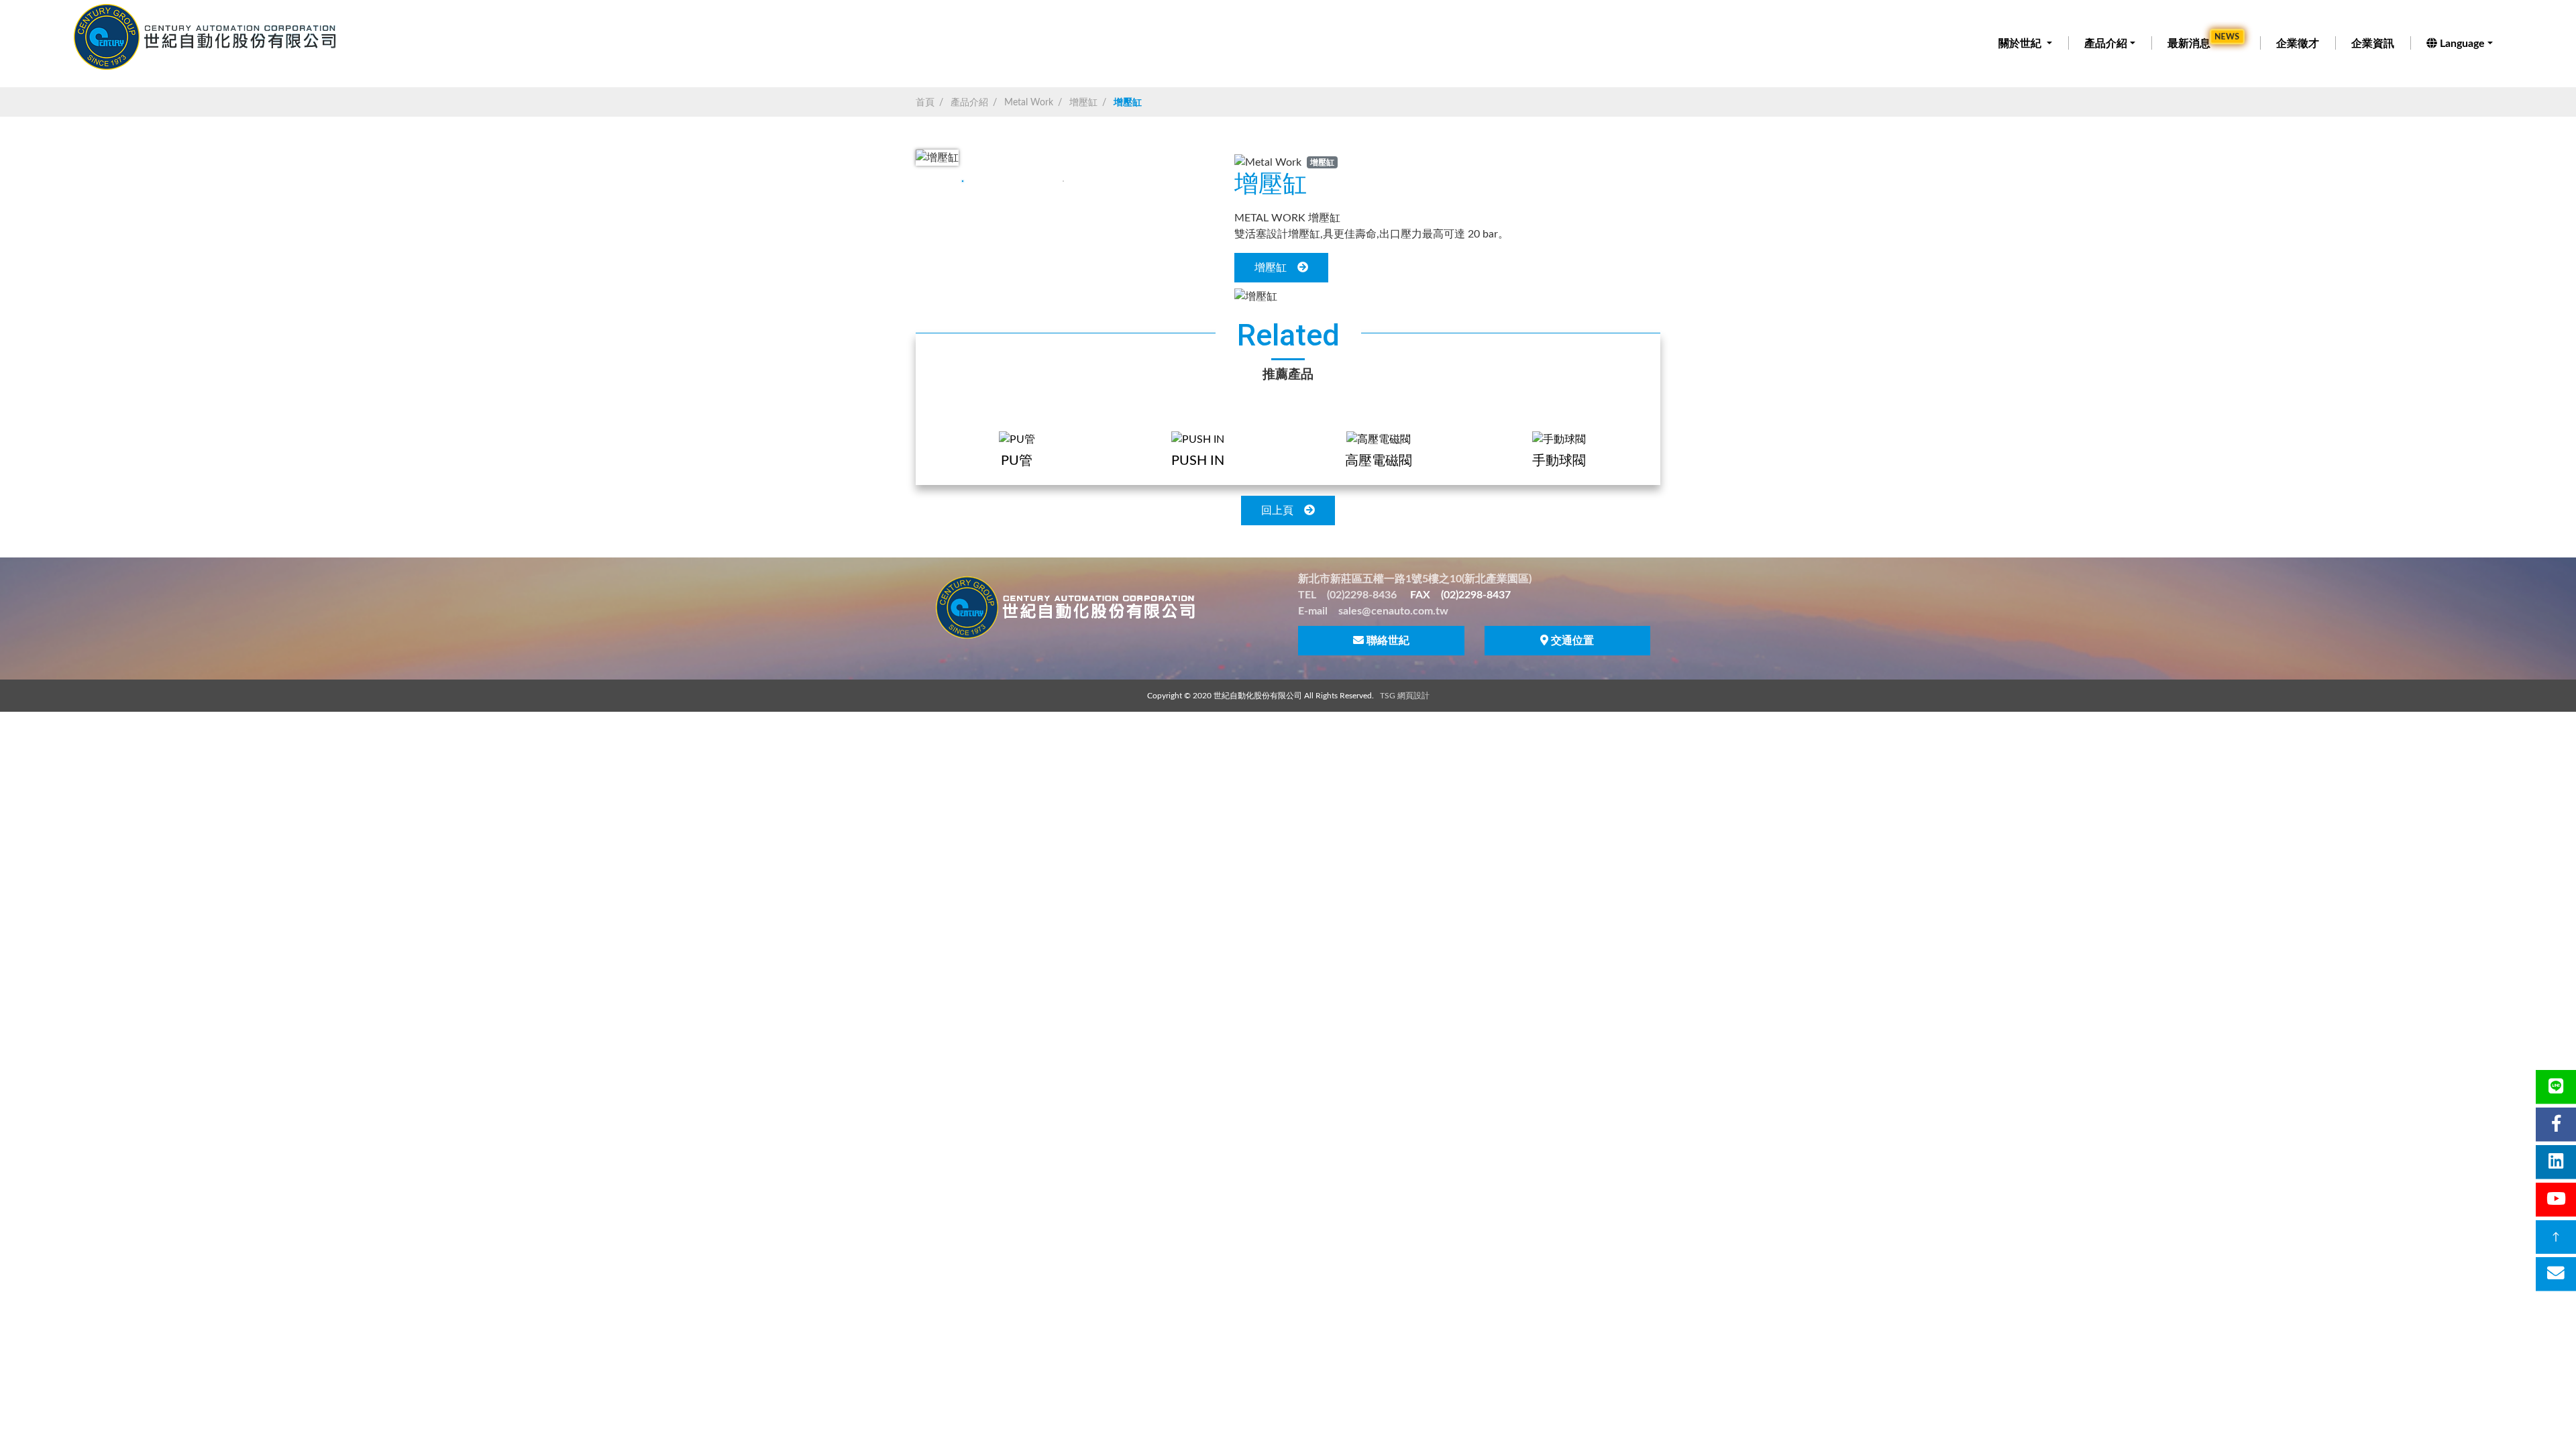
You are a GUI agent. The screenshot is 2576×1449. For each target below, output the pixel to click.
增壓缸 (1083, 103)
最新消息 (2204, 42)
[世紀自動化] (207, 37)
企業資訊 (2373, 44)
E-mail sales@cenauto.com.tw (1373, 611)
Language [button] (2462, 44)
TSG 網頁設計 (1405, 696)
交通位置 (1572, 641)
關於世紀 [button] (2021, 44)
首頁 (925, 103)
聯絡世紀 (1388, 641)
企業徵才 (2298, 44)
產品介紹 (2106, 44)
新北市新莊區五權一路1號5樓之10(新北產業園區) (1415, 579)
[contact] (2556, 1274)
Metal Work (1029, 103)
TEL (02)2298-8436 (1347, 595)
